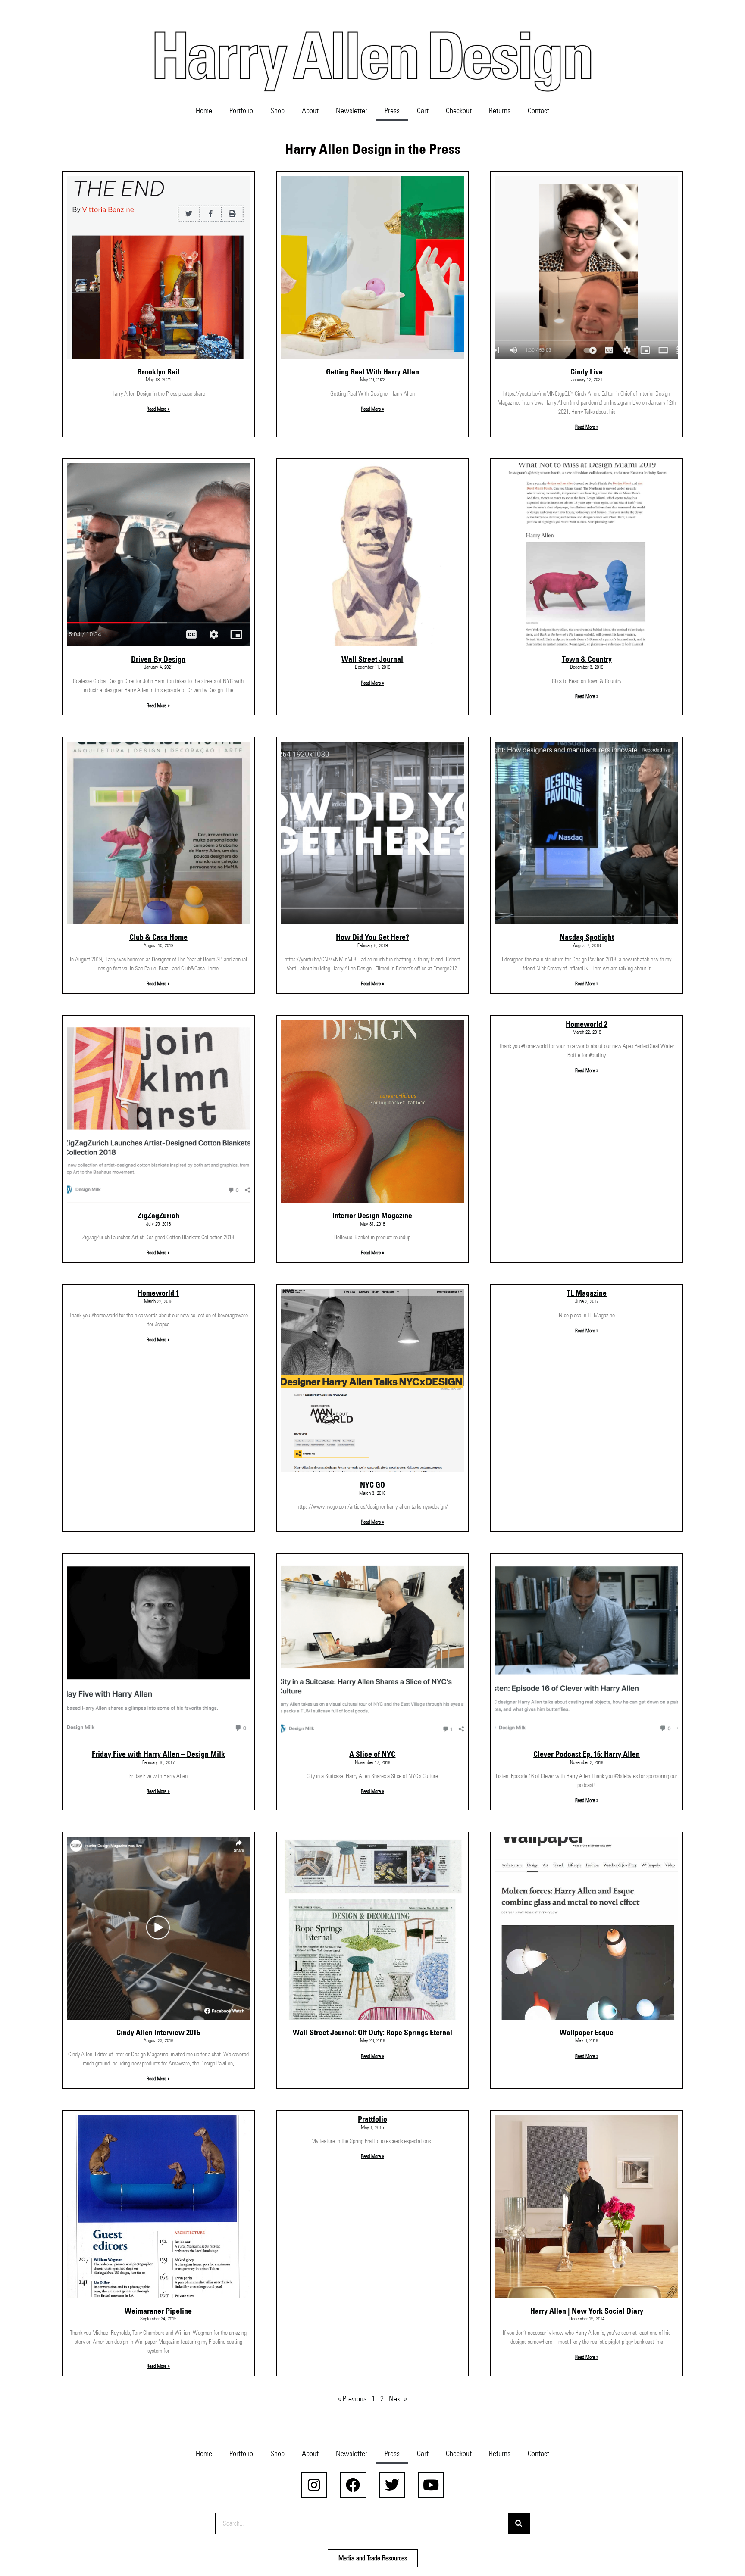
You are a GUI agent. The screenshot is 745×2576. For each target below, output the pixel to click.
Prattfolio (372, 2119)
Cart (423, 111)
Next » (398, 2399)
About (310, 111)
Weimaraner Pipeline (158, 2311)
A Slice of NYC (372, 1754)
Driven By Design (158, 659)
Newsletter (352, 111)
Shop (277, 111)
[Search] (519, 2523)
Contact (538, 111)
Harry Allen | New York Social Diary (587, 2311)
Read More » (158, 409)
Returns (500, 111)
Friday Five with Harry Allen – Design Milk (158, 1754)
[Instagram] (314, 2485)
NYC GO (372, 1485)
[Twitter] (392, 2485)
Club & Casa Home (158, 937)
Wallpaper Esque (587, 2033)
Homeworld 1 (158, 1293)
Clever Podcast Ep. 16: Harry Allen (587, 1754)
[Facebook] (353, 2485)
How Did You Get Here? (372, 937)
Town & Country (587, 659)
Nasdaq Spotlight (587, 937)
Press (392, 111)
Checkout (459, 111)
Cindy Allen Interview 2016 (158, 2033)
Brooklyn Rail (158, 372)
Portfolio (241, 111)
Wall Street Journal (372, 659)
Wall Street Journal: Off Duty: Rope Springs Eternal (372, 2033)
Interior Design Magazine (372, 1216)
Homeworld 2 (587, 1024)
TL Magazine (587, 1293)
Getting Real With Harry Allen (372, 372)
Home (204, 111)
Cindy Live (587, 372)
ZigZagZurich (158, 1216)
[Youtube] (431, 2485)
